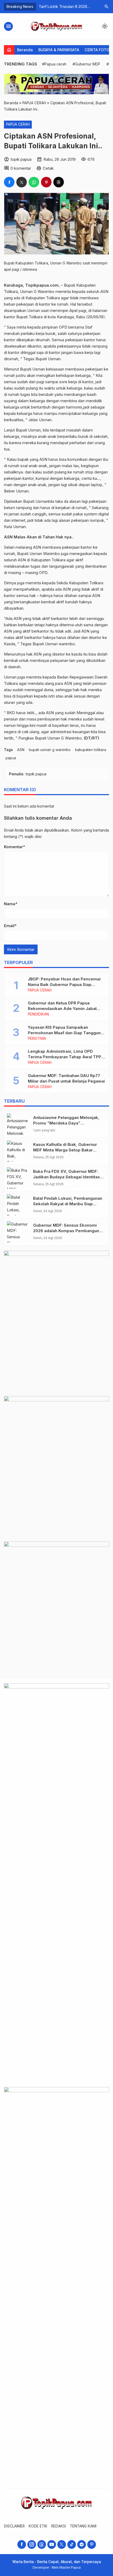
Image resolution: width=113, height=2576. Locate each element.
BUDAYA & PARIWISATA (59, 50)
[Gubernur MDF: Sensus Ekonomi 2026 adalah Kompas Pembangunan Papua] (19, 1232)
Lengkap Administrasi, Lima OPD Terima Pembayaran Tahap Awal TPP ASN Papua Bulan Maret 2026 (65, 1057)
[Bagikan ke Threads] (59, 182)
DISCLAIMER (14, 2526)
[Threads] (42, 2544)
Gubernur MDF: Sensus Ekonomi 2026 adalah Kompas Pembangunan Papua (68, 1231)
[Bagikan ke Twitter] (22, 182)
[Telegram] (82, 2544)
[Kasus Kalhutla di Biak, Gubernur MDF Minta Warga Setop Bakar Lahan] (19, 1151)
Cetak (48, 168)
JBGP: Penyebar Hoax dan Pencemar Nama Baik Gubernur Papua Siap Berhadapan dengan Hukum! (64, 985)
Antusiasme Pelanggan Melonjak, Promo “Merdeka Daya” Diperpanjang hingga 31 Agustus (66, 1123)
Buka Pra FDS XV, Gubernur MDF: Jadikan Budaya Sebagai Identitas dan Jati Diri (66, 1177)
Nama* (11, 904)
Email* (10, 926)
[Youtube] (52, 2544)
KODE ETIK (38, 2526)
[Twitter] (62, 2544)
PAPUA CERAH (18, 124)
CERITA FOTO (97, 50)
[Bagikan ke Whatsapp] (34, 182)
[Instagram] (32, 2544)
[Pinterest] (92, 2544)
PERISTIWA (37, 1039)
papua (11, 758)
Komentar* (14, 847)
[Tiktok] (72, 2544)
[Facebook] (22, 2544)
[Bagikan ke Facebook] (9, 182)
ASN (21, 750)
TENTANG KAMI (83, 2526)
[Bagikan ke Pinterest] (46, 182)
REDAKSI (59, 2526)
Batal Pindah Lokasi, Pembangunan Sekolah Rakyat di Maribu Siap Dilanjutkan (68, 1204)
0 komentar (21, 168)
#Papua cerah (54, 64)
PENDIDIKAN (38, 1014)
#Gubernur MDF (86, 64)
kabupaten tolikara (91, 750)
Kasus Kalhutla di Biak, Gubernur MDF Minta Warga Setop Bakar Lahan (65, 1150)
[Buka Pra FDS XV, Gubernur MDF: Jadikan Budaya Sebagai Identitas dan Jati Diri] (19, 1178)
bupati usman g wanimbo (50, 750)
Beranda (25, 50)
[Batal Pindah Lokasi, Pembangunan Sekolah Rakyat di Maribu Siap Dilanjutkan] (19, 1205)
